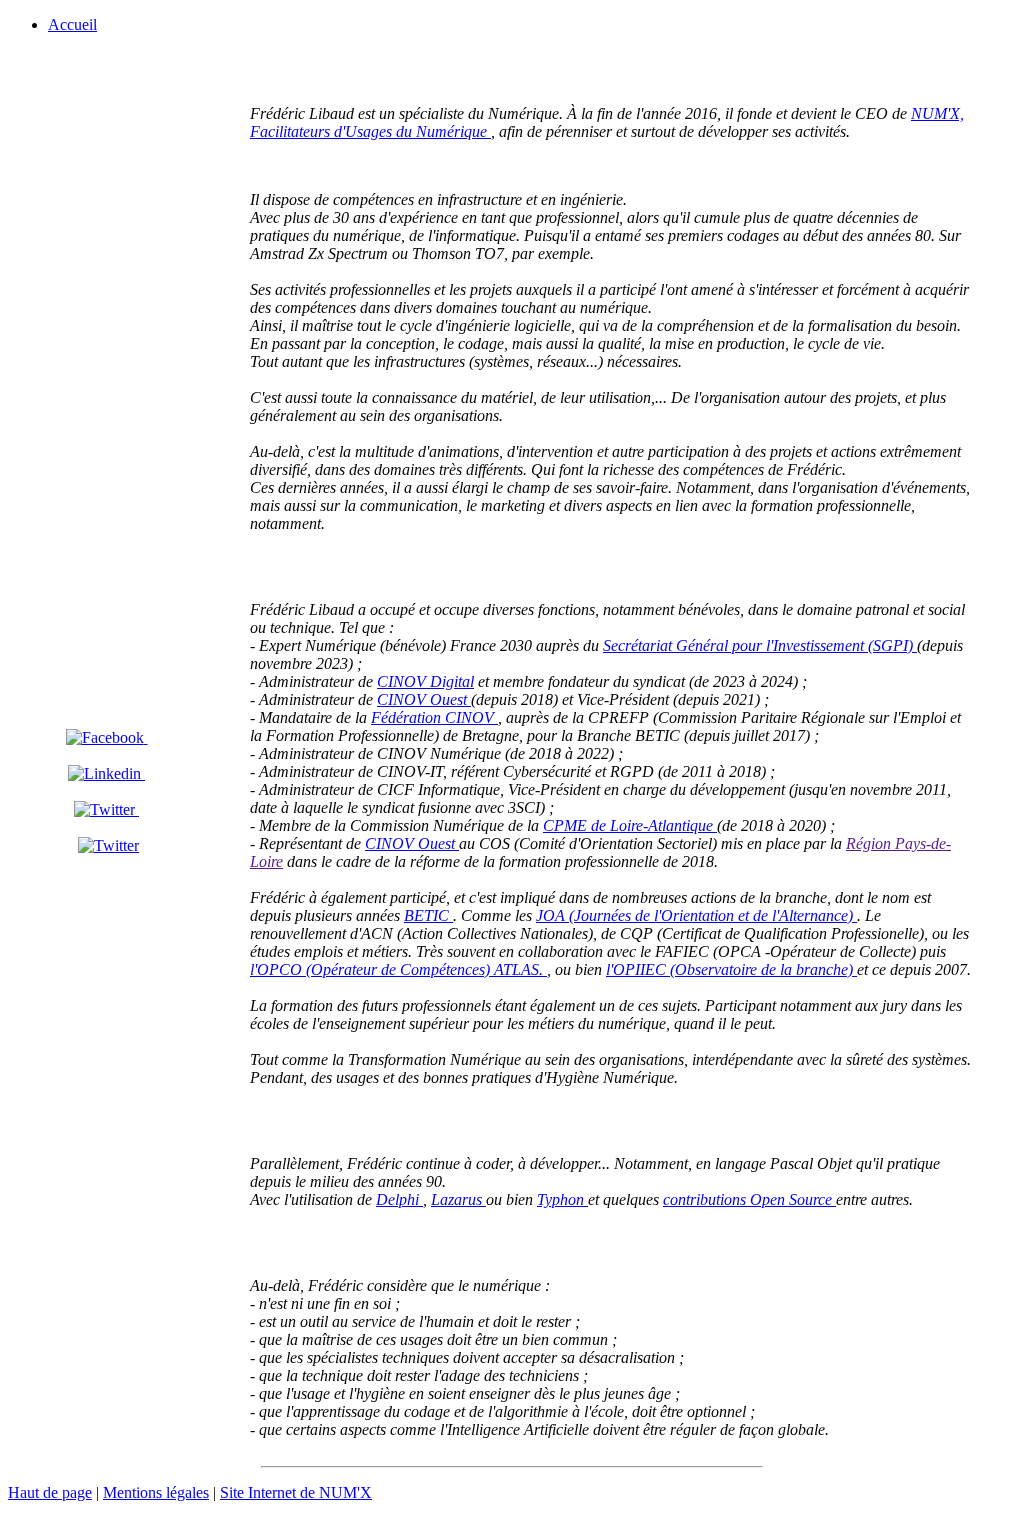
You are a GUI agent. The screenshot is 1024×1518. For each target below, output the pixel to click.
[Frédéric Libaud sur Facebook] (107, 737)
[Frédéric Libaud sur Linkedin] (106, 773)
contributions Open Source (749, 1199)
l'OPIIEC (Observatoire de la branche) (731, 969)
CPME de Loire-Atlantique (630, 825)
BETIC (428, 915)
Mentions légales (156, 1492)
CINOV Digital (425, 681)
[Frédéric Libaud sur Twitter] (106, 809)
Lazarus (458, 1199)
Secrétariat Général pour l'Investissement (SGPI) (760, 645)
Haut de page (50, 1492)
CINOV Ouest (424, 699)
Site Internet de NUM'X (296, 1492)
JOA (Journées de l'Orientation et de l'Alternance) (696, 915)
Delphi (399, 1199)
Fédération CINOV (434, 717)
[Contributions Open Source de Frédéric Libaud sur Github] (108, 845)
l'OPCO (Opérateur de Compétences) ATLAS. (398, 969)
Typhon (562, 1199)
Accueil (72, 24)
